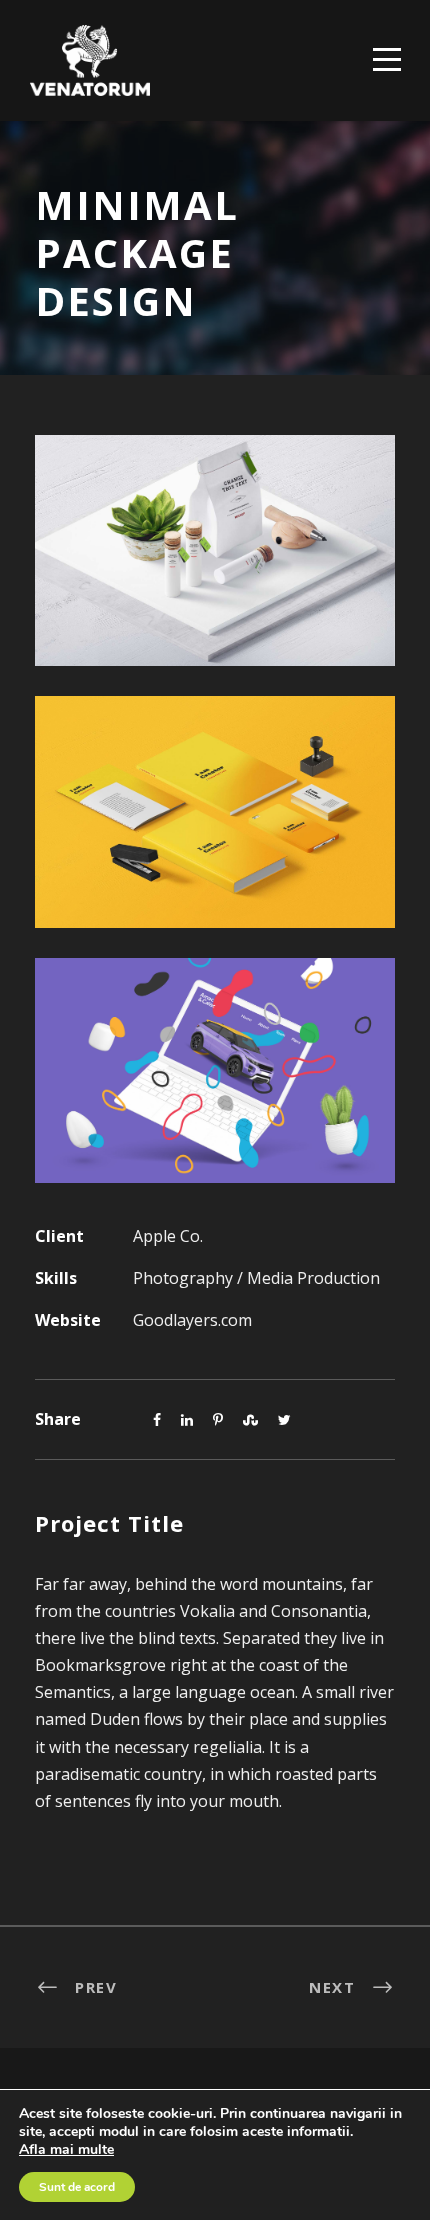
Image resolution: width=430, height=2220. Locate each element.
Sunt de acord (77, 2187)
